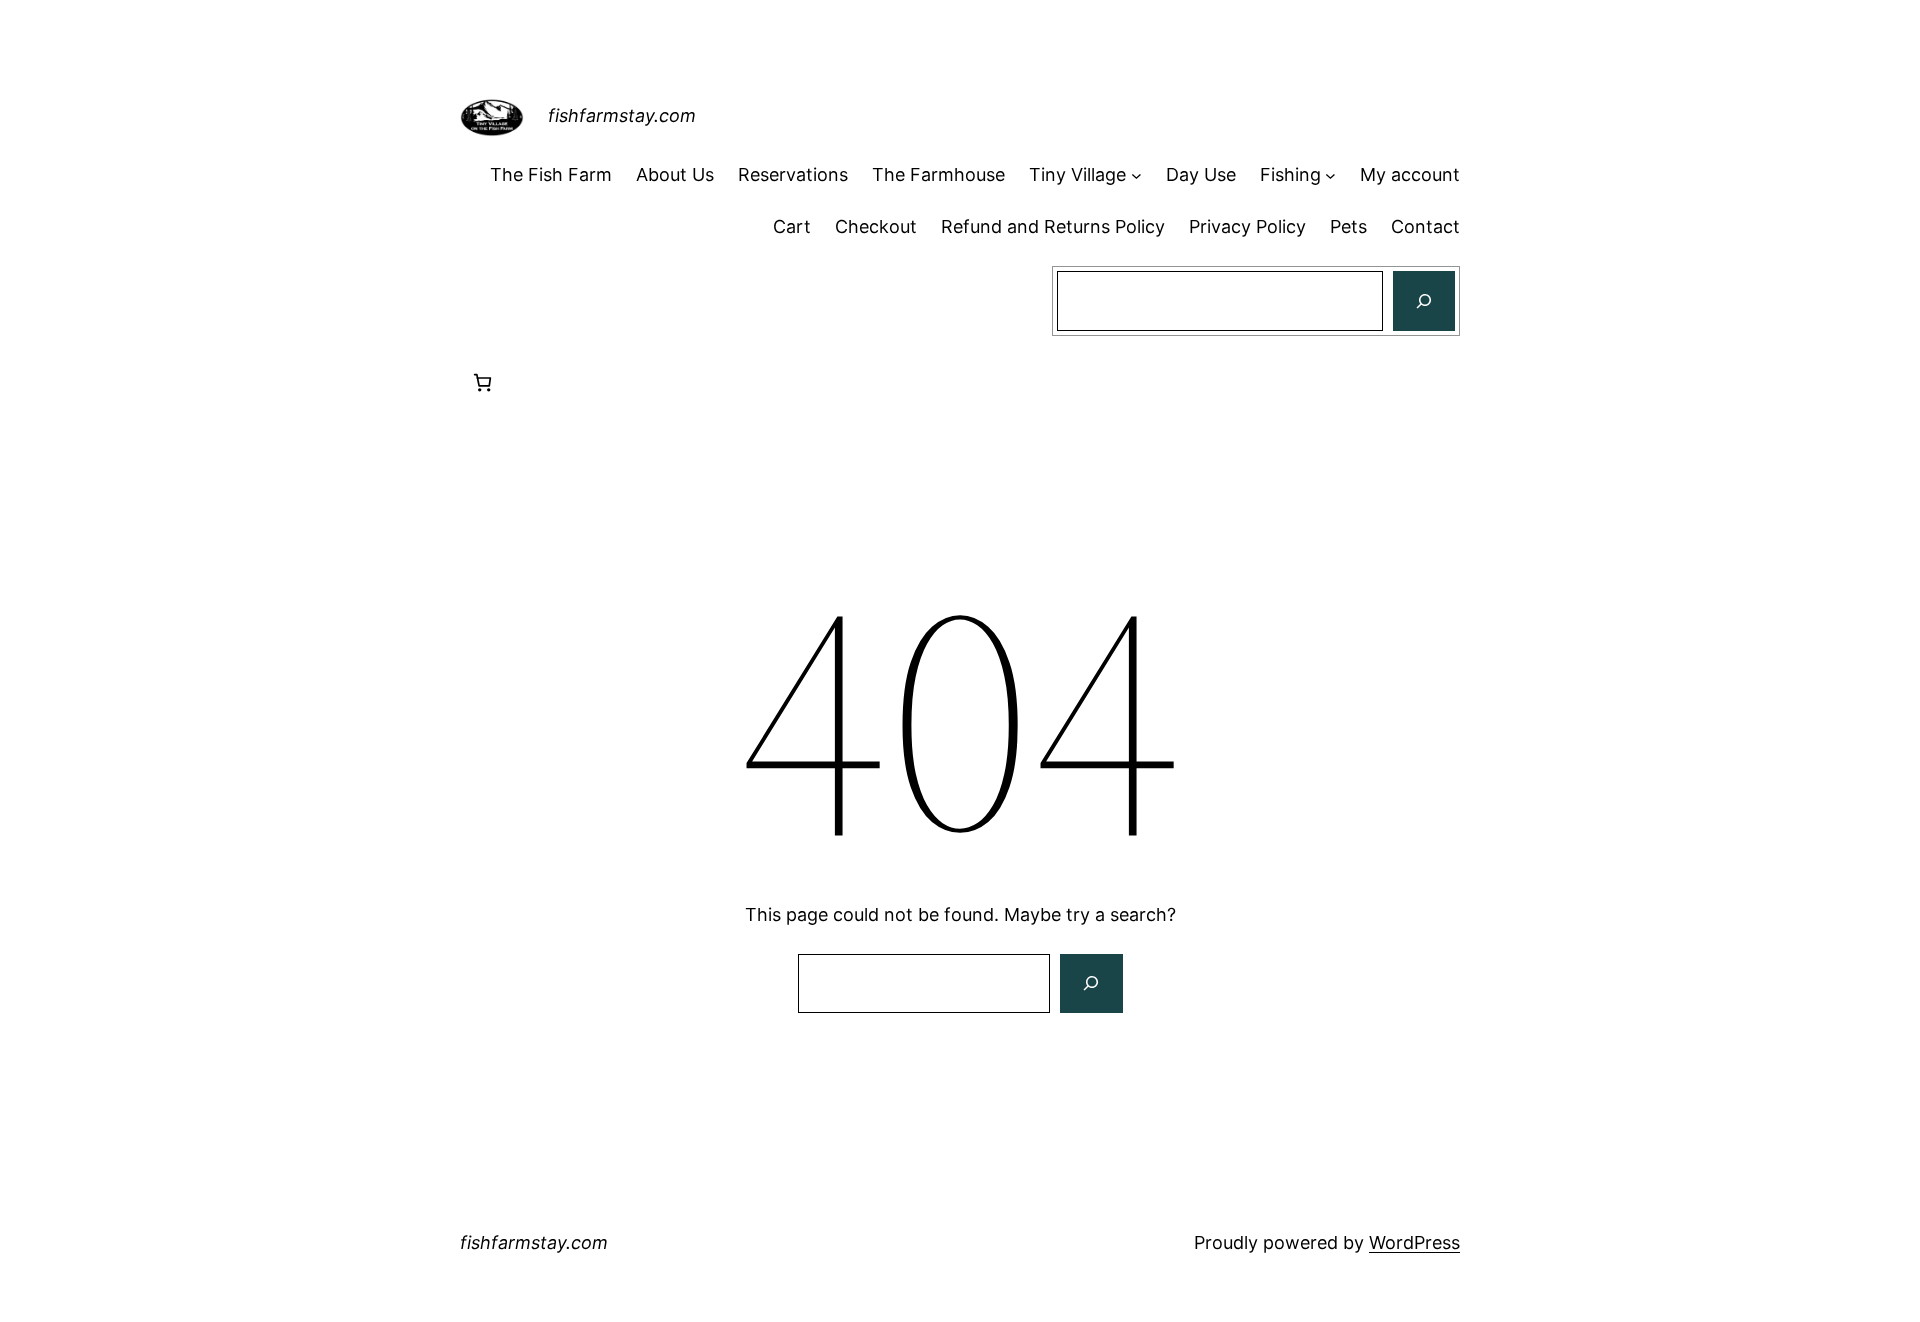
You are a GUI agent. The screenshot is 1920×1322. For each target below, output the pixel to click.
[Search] (1424, 301)
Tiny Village (1077, 174)
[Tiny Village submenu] (1136, 175)
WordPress (1414, 1242)
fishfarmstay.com (622, 115)
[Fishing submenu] (1330, 175)
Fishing (1290, 174)
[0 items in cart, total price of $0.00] (482, 382)
